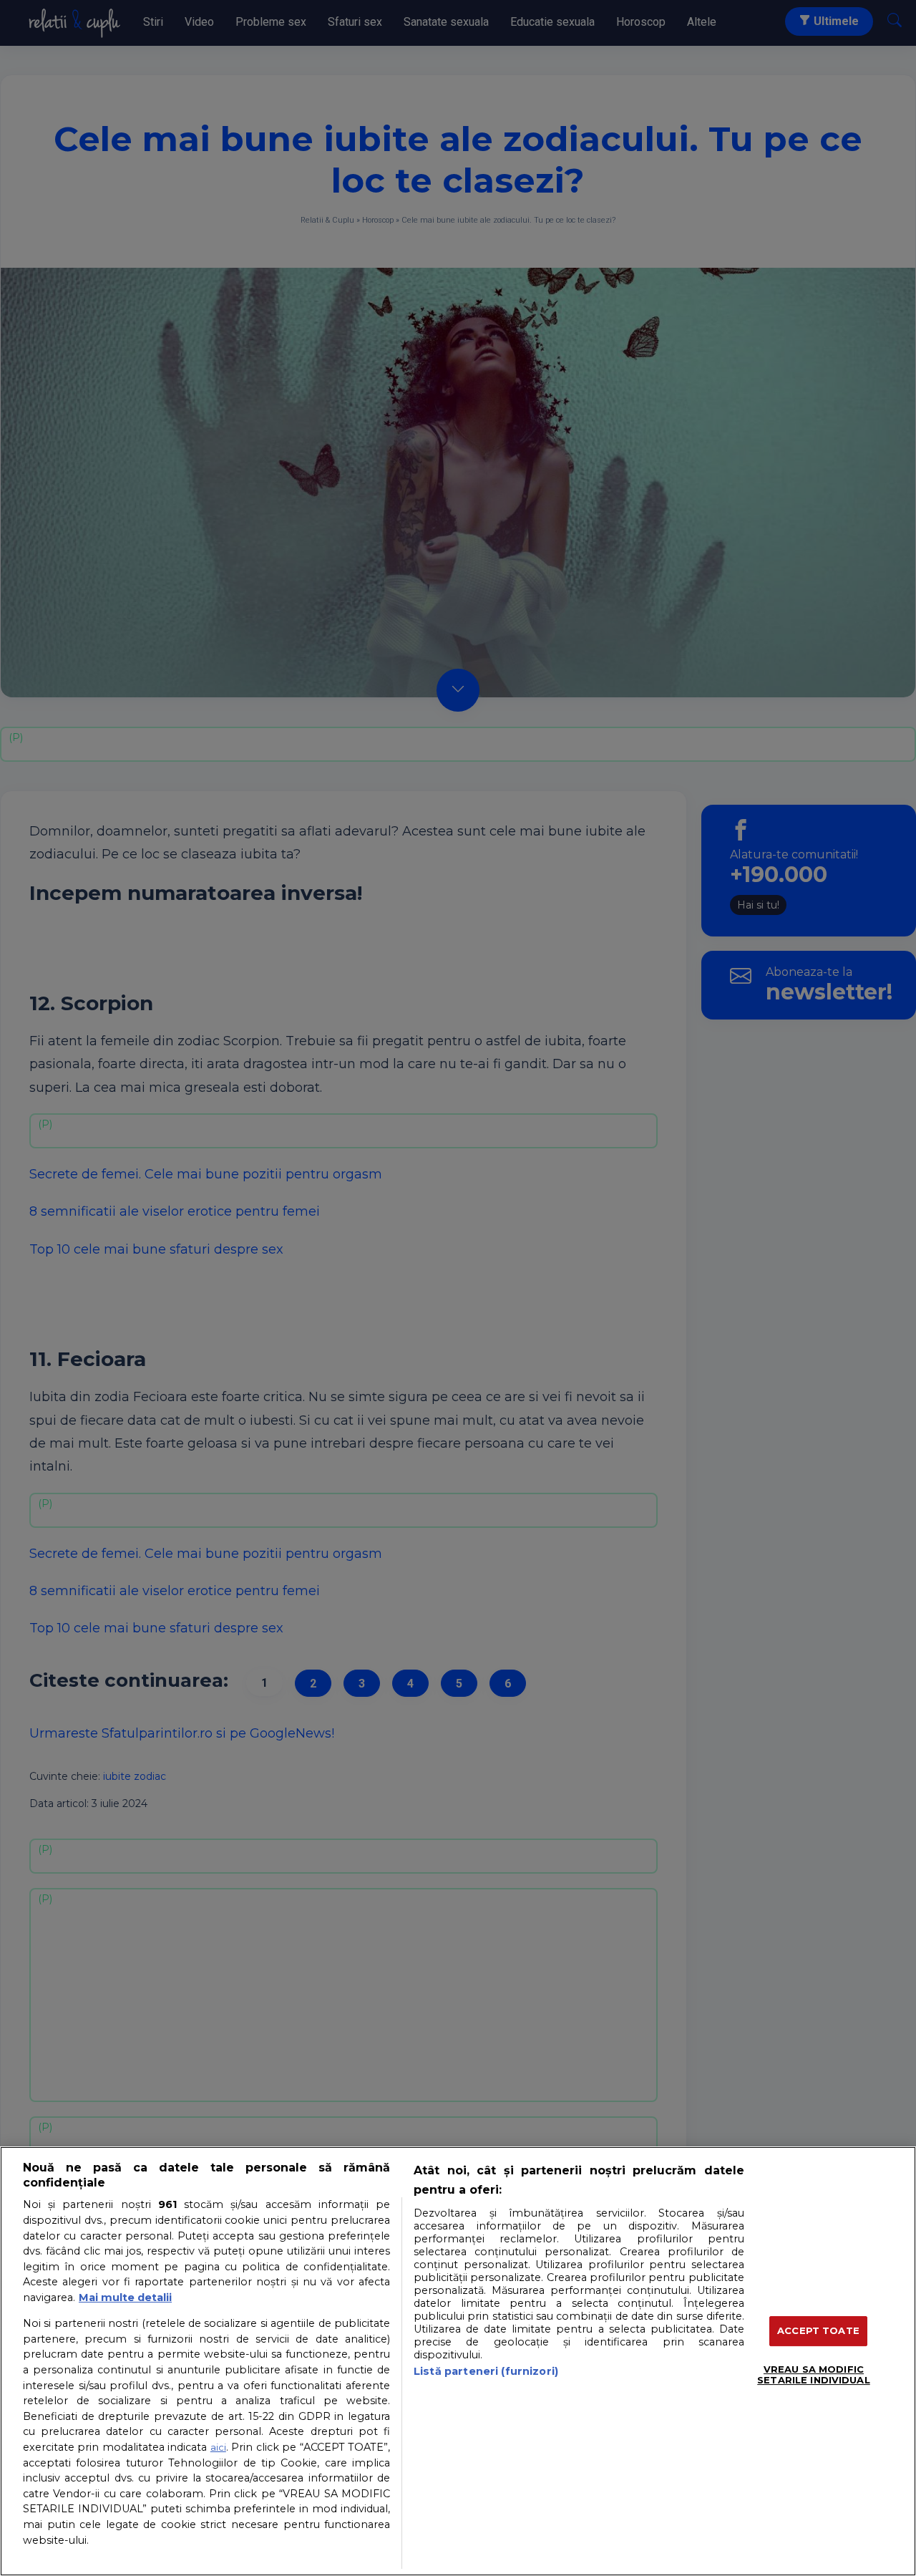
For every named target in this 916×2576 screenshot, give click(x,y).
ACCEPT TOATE (818, 2330)
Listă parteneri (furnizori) (486, 2371)
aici (218, 2447)
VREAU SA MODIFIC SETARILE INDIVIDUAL (813, 2375)
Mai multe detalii (125, 2297)
